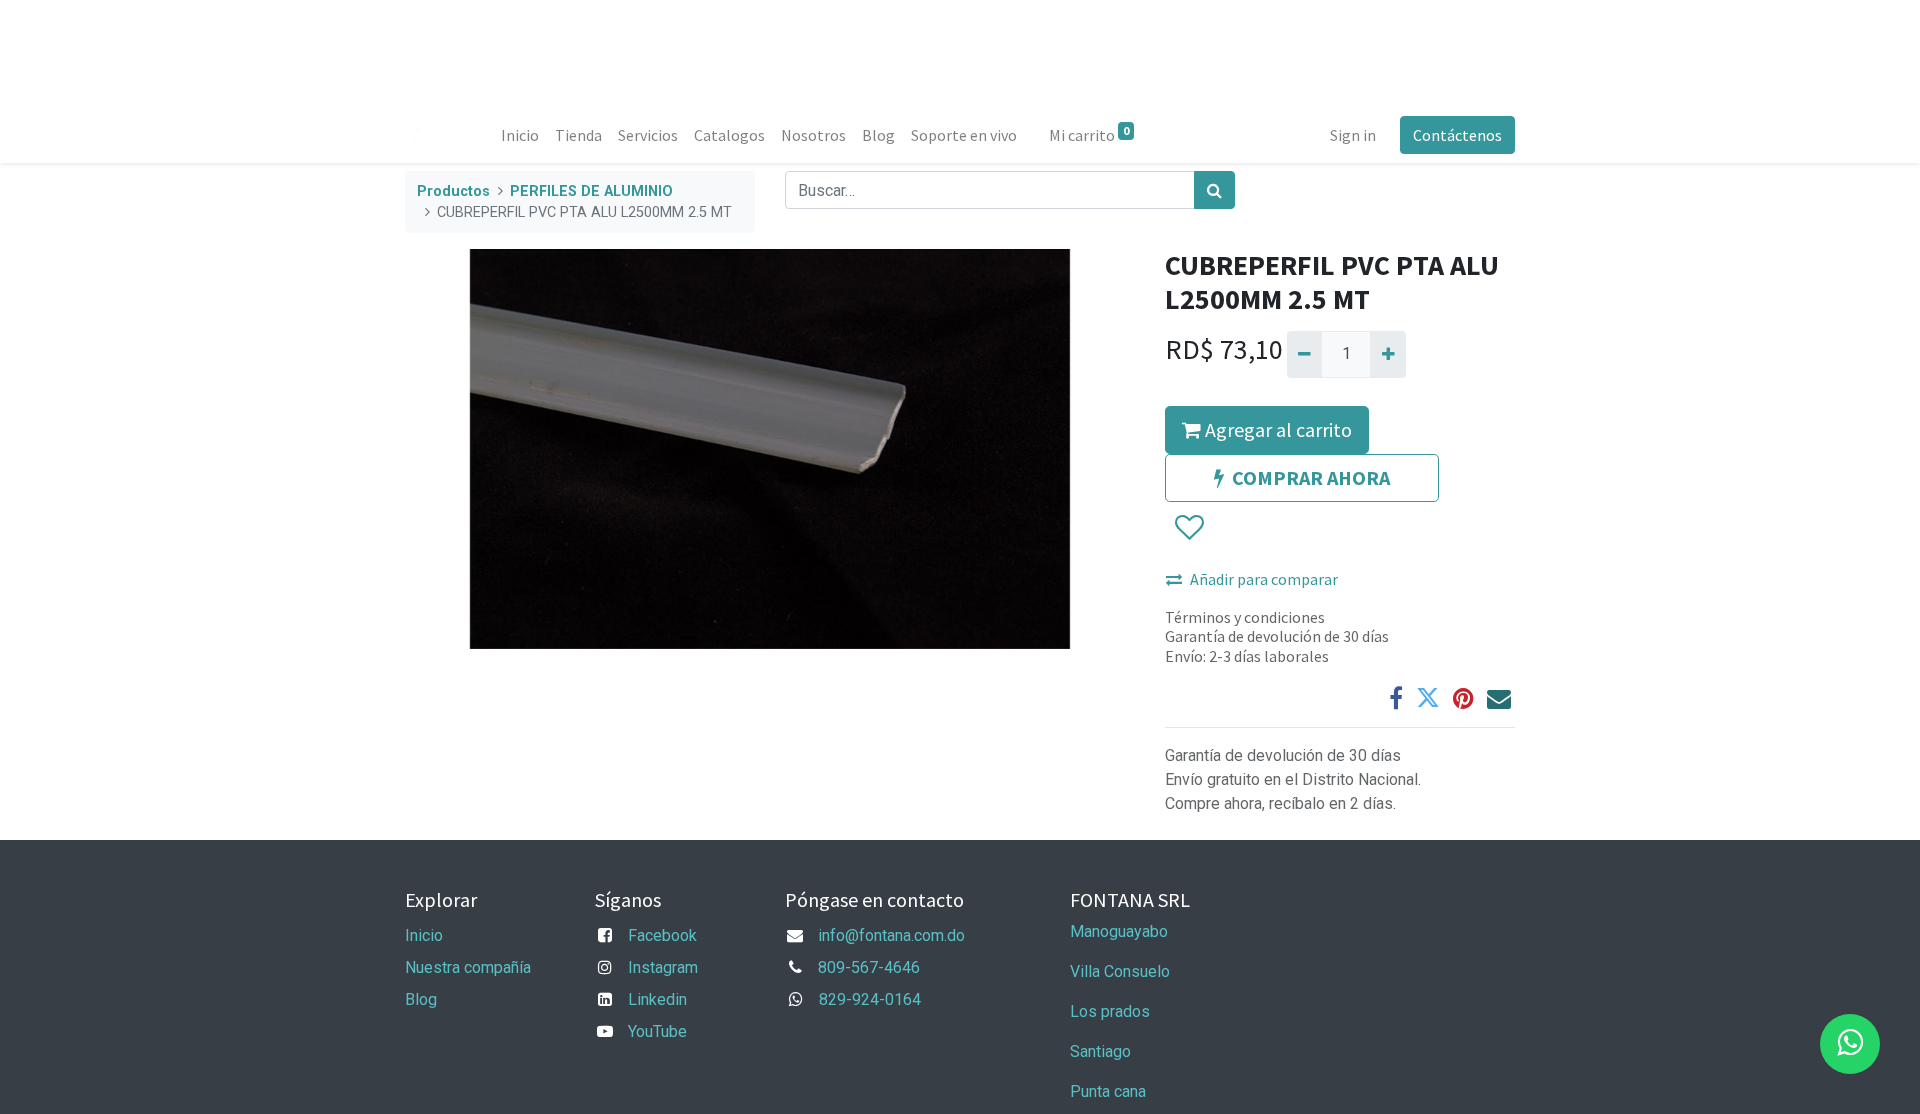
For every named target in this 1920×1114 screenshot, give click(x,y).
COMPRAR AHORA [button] (1311, 477)
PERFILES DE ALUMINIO (591, 191)
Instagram (663, 967)
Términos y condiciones (1245, 617)
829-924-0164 (870, 999)
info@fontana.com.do (891, 935)
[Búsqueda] (1214, 190)
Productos (453, 191)
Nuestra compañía (468, 967)
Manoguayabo (1119, 931)
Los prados (1110, 1011)
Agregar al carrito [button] (1276, 429)
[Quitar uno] (1304, 354)
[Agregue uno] (1387, 354)
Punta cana (1110, 1091)
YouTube (657, 1031)
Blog (421, 999)
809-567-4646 (869, 967)
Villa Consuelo (1120, 971)
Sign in (1353, 135)
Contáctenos (1457, 135)
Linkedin (657, 999)
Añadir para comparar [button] (1264, 579)
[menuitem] (520, 135)
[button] (1188, 528)
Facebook (662, 935)
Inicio (424, 935)
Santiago (1100, 1051)
